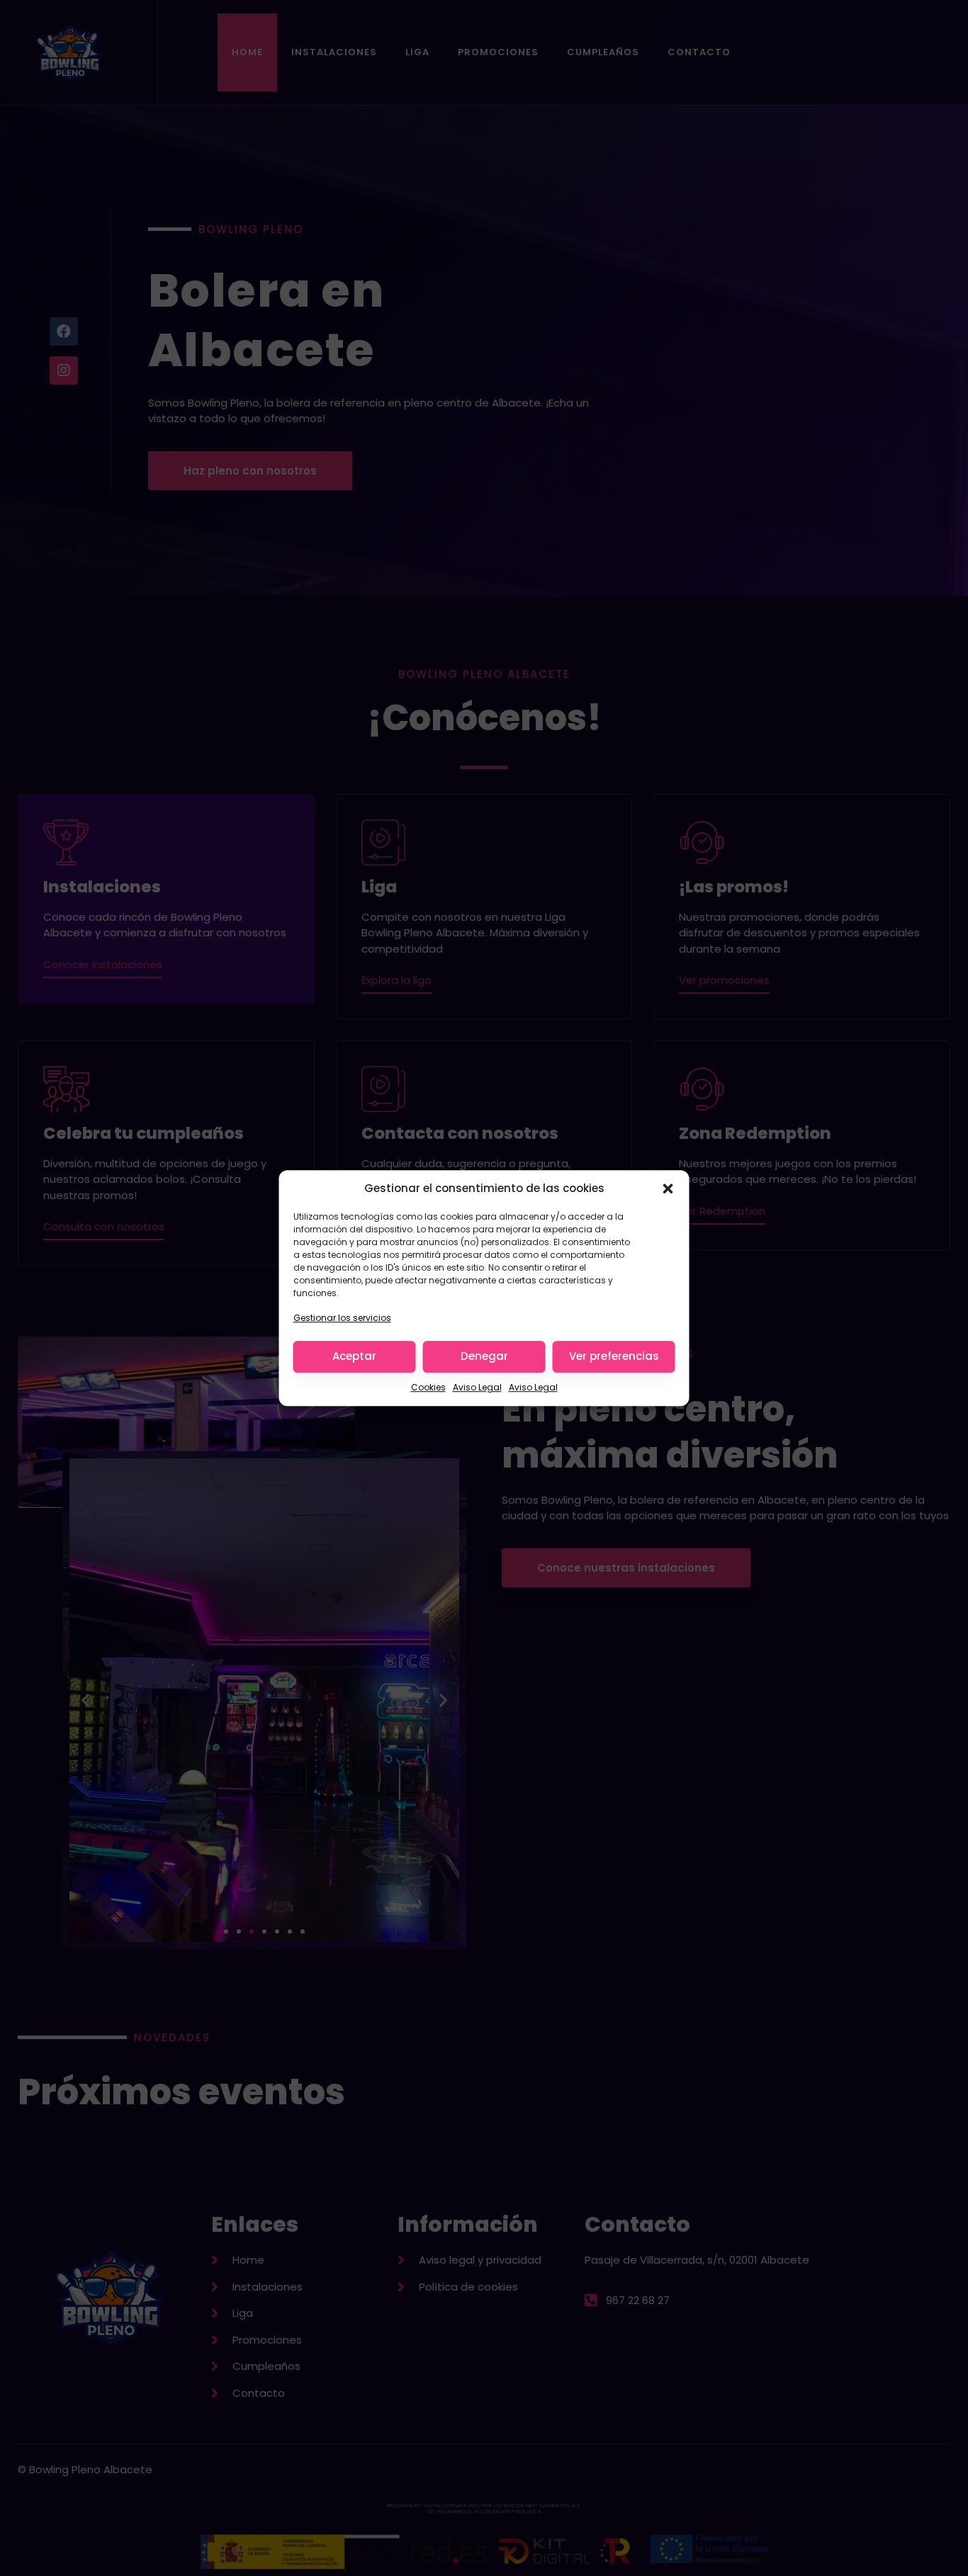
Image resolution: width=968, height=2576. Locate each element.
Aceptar (354, 1356)
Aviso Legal (477, 1387)
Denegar (484, 1356)
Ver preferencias (614, 1356)
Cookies (428, 1387)
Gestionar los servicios (342, 1318)
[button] (668, 1188)
